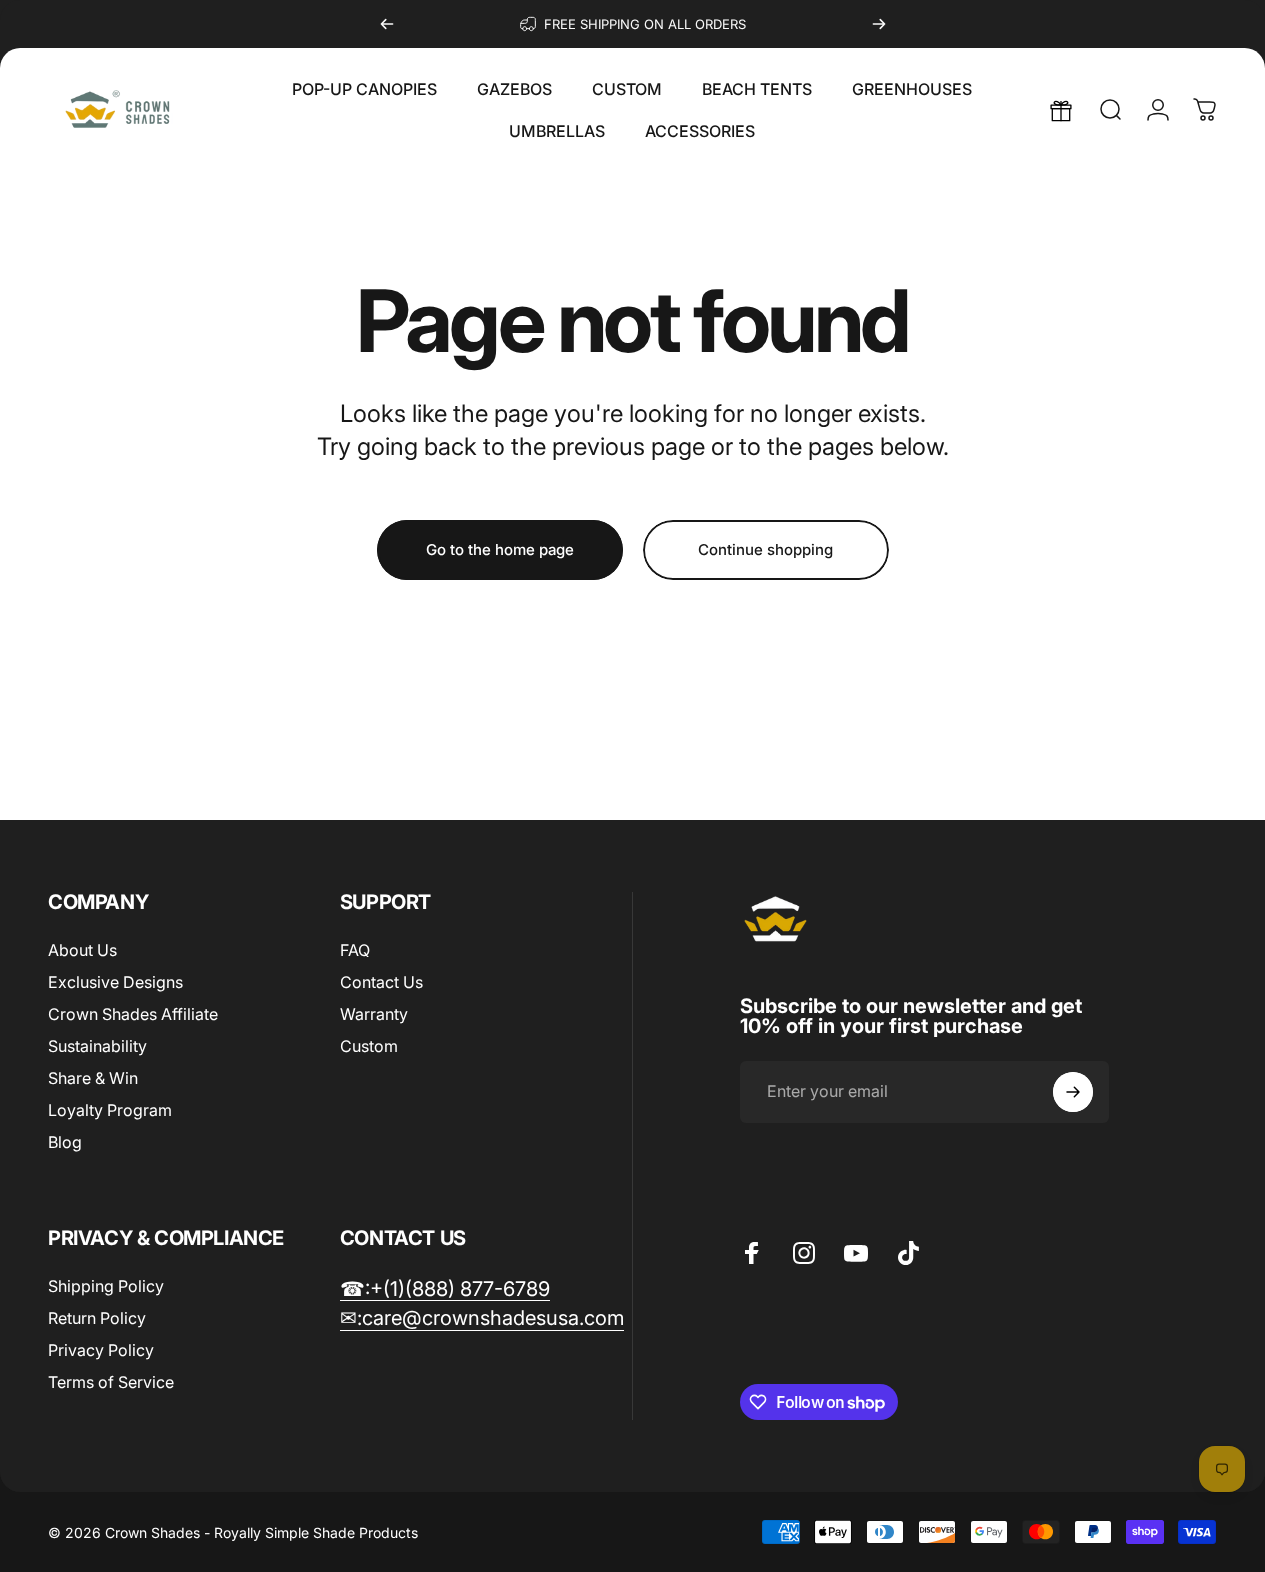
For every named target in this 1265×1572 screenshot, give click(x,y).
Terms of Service (111, 1382)
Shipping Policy (106, 1286)
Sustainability (97, 1046)
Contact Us (381, 982)
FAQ (355, 950)
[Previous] (387, 24)
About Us (82, 950)
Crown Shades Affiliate (133, 1014)
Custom (369, 1046)
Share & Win (93, 1078)
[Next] (879, 24)
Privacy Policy (101, 1350)
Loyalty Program (110, 1110)
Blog (65, 1142)
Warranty (374, 1014)
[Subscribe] (1073, 1092)
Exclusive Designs (115, 982)
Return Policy (97, 1318)
